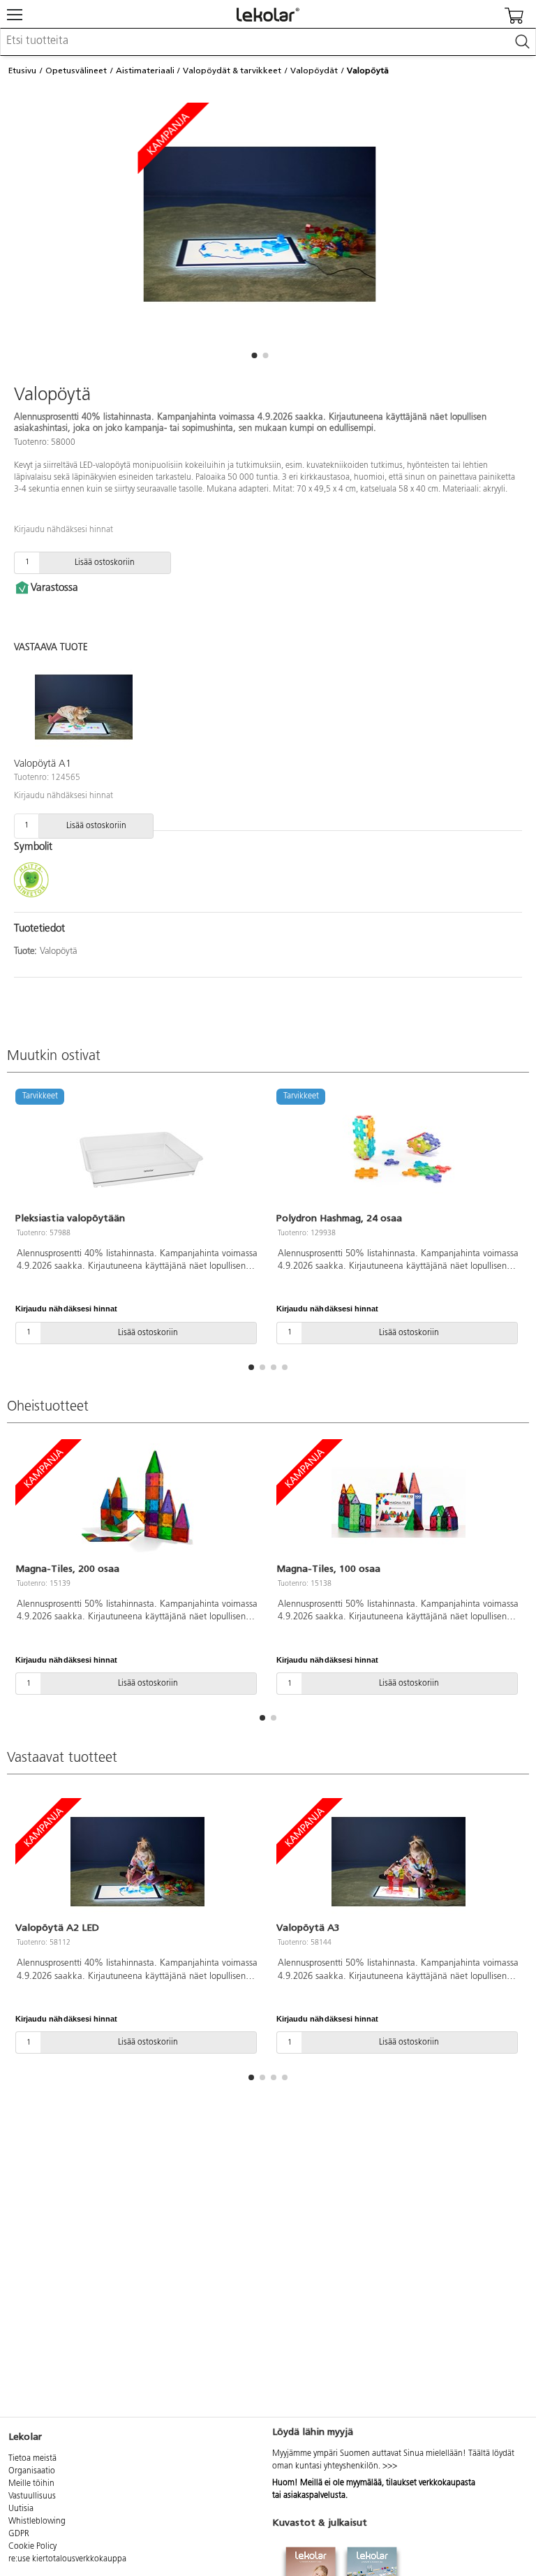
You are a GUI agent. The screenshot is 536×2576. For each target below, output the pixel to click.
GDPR (19, 2534)
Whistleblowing (37, 2522)
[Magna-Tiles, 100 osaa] (399, 1503)
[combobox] (268, 42)
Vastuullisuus (32, 2496)
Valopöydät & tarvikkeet (232, 71)
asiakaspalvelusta (314, 2496)
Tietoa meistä (32, 2459)
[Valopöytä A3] (399, 1862)
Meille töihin (31, 2484)
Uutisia (21, 2509)
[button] (254, 355)
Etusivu (22, 71)
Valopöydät (314, 71)
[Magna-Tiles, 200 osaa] (137, 1503)
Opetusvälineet (76, 71)
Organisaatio (32, 2471)
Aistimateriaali (145, 71)
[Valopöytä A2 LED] (137, 1862)
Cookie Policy (32, 2547)
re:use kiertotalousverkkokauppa (67, 2559)
